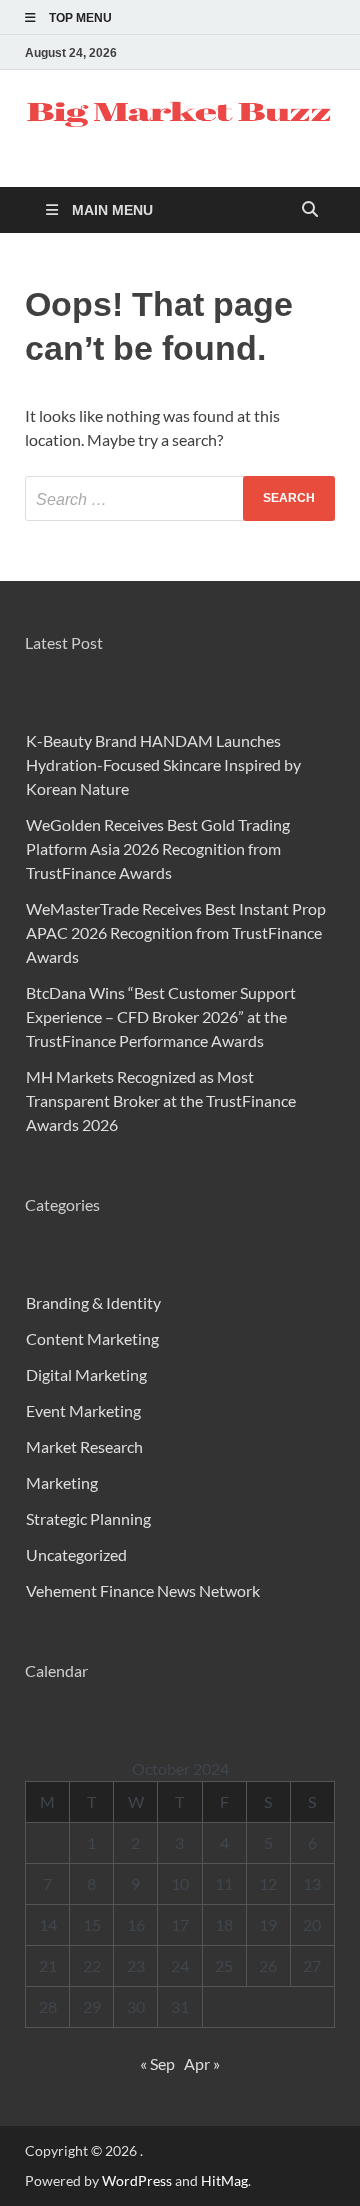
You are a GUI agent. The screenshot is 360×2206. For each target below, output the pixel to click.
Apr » (202, 2063)
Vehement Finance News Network (143, 1590)
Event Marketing (83, 1410)
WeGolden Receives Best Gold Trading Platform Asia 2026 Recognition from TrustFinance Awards (158, 848)
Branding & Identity (93, 1302)
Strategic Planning (88, 1518)
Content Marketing (92, 1338)
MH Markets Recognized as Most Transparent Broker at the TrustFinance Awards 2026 (161, 1100)
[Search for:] (180, 498)
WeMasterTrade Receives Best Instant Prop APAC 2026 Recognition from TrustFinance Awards (176, 932)
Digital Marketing (86, 1374)
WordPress (137, 2180)
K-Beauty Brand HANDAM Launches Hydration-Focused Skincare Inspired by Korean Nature (163, 764)
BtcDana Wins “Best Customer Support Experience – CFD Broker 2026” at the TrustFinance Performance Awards (161, 1016)
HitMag (224, 2180)
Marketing (62, 1482)
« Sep (157, 2063)
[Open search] (310, 210)
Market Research (84, 1446)
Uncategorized (76, 1554)
